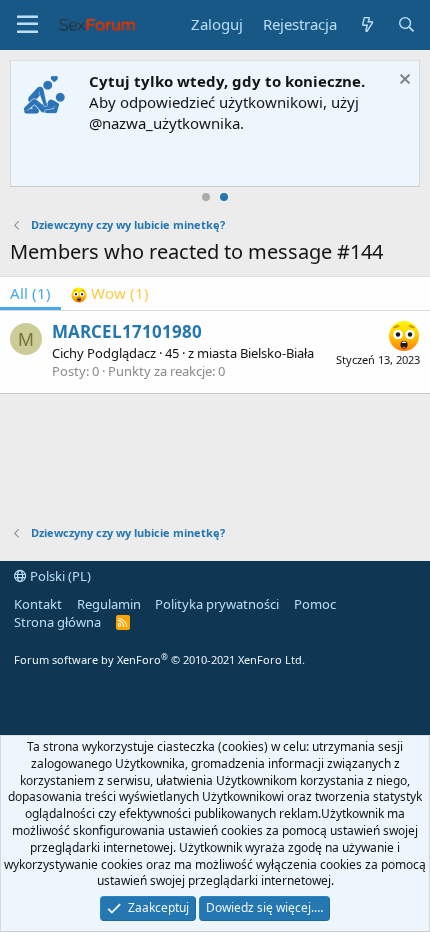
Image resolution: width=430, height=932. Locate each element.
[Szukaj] (406, 24)
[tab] (110, 293)
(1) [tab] (30, 293)
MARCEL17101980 (127, 331)
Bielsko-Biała (277, 353)
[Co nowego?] (366, 24)
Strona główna (57, 622)
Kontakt (38, 604)
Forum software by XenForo (159, 659)
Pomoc (315, 604)
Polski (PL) (59, 576)
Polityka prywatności (217, 604)
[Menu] (27, 25)
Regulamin (109, 604)
